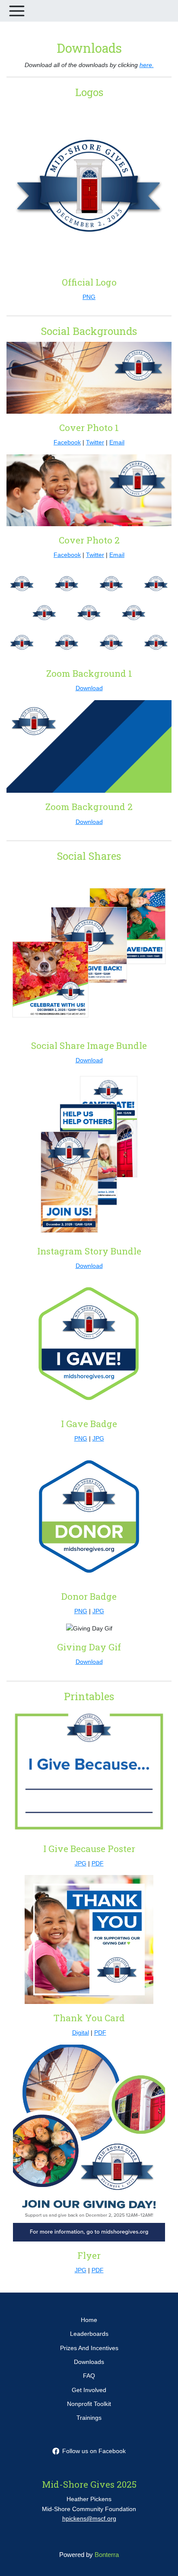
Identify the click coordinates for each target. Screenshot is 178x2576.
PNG (89, 297)
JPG (98, 1438)
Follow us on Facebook (94, 2451)
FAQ (89, 2376)
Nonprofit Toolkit (89, 2404)
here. (147, 65)
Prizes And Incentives (89, 2348)
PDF (98, 1863)
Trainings (89, 2418)
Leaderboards (89, 2334)
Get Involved (89, 2390)
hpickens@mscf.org (89, 2518)
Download (89, 688)
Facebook (67, 442)
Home (89, 2320)
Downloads (89, 2362)
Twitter (95, 442)
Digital (81, 2032)
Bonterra (107, 2555)
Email (117, 442)
